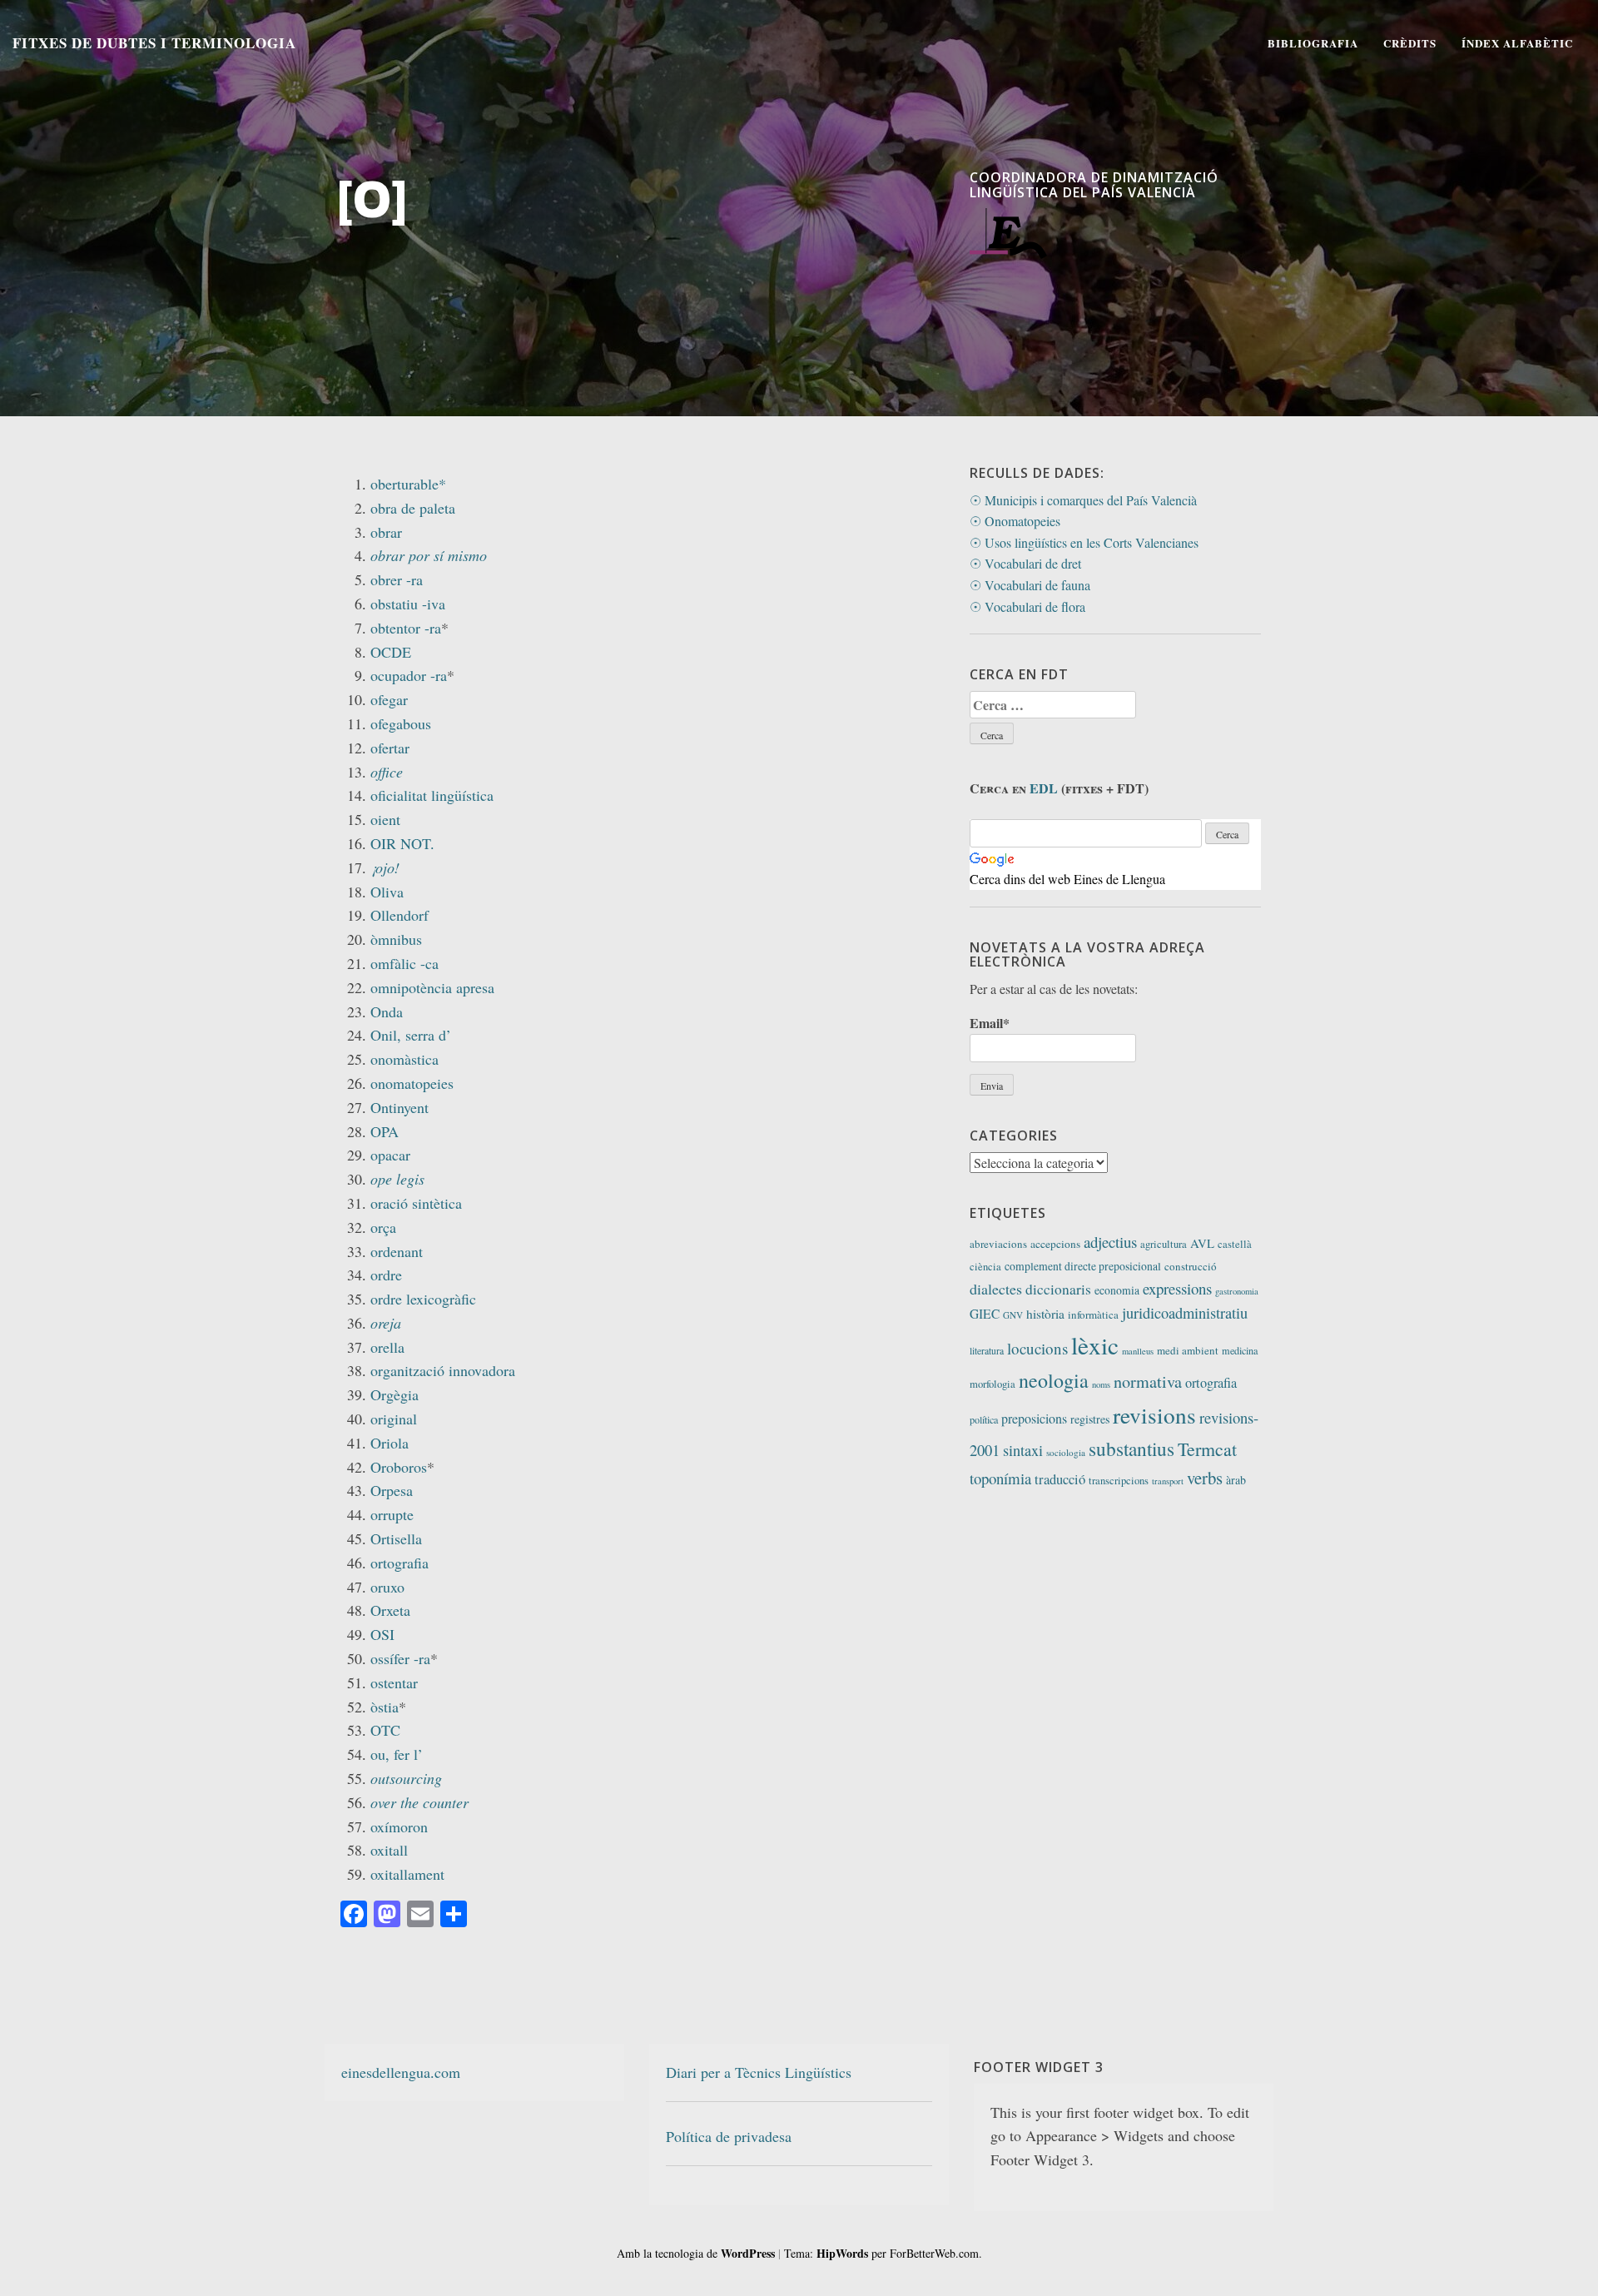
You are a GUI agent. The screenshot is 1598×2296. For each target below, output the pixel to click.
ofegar (389, 699)
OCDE (391, 652)
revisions (1154, 1415)
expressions (1177, 1288)
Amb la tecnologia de (696, 2253)
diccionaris (1058, 1289)
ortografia (399, 1563)
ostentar (394, 1682)
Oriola (390, 1443)
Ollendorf (399, 915)
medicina (1240, 1350)
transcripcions (1119, 1481)
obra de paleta (413, 508)
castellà (1235, 1244)
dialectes (996, 1289)
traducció (1060, 1479)
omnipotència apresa (432, 987)
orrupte (392, 1514)
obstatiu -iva (408, 604)
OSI (382, 1634)
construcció (1191, 1266)
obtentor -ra (406, 628)
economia (1117, 1290)
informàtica (1093, 1314)
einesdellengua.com (401, 2072)
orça (383, 1227)
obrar (386, 532)
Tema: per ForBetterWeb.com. (883, 2253)
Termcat (1207, 1449)
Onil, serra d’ (411, 1035)
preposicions (1034, 1418)
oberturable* (408, 484)
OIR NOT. (402, 843)
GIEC (985, 1314)
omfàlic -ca (404, 963)
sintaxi (1023, 1450)
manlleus (1138, 1351)
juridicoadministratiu (1185, 1313)
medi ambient (1188, 1350)
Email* (990, 1023)
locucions (1037, 1348)
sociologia (1066, 1452)
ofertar (390, 748)
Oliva (387, 892)
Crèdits (1410, 43)
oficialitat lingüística (432, 795)
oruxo (387, 1587)
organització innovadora (443, 1370)
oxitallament (407, 1874)
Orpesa (392, 1490)
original (394, 1419)
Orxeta (390, 1610)
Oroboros (399, 1467)
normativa (1148, 1382)
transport (1168, 1481)
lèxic (1095, 1345)
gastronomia (1237, 1291)
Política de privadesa (729, 2136)
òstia (385, 1707)
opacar (390, 1155)
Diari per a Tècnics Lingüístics (759, 2072)
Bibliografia (1313, 43)
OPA (385, 1131)
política (984, 1419)
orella (387, 1347)
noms (1101, 1384)
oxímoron (399, 1826)
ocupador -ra (409, 675)
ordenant (397, 1251)
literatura (987, 1351)
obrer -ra (397, 579)
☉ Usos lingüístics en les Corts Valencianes (1084, 542)
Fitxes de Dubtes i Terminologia (154, 43)
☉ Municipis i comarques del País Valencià (1083, 500)
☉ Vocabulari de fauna (1030, 585)
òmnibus (396, 939)
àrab (1236, 1480)
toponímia (1000, 1478)
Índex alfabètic (1517, 43)
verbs (1205, 1478)
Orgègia (395, 1394)
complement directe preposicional (1083, 1266)
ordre (386, 1275)
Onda (387, 1011)
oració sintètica (416, 1203)
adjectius (1110, 1242)
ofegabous (401, 723)
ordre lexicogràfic (423, 1299)
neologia (1054, 1380)
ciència (985, 1267)
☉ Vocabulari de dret (1025, 563)
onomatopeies (412, 1083)
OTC (385, 1730)
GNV (1013, 1315)
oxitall (389, 1850)
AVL (1202, 1243)
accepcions (1055, 1244)
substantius (1132, 1449)
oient (385, 819)
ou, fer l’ (397, 1754)
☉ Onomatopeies (1015, 521)
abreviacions (998, 1244)
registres (1090, 1419)
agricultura (1164, 1244)
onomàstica (404, 1059)
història (1045, 1314)
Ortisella (396, 1538)
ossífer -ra (400, 1658)
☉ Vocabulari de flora (1027, 606)
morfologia (993, 1384)
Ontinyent (399, 1107)
